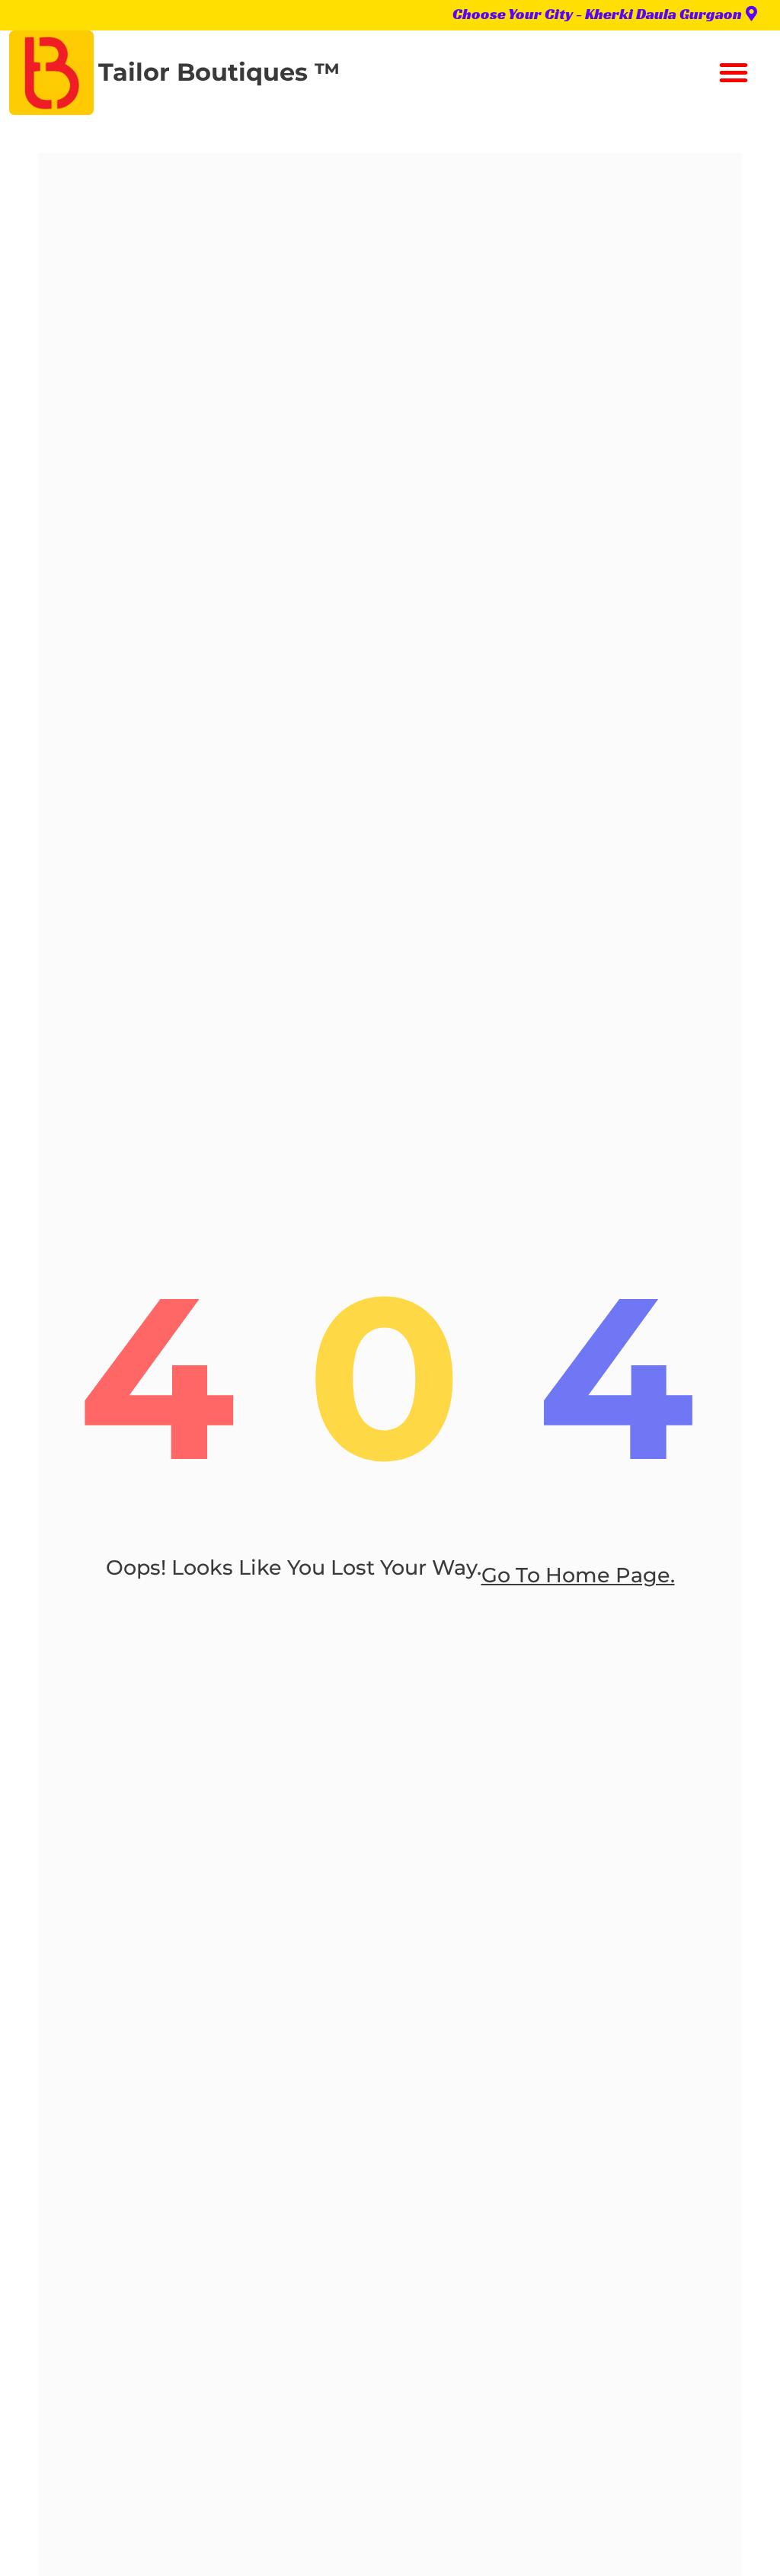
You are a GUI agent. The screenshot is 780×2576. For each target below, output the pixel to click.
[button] (734, 72)
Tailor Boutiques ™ (219, 72)
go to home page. (578, 1575)
